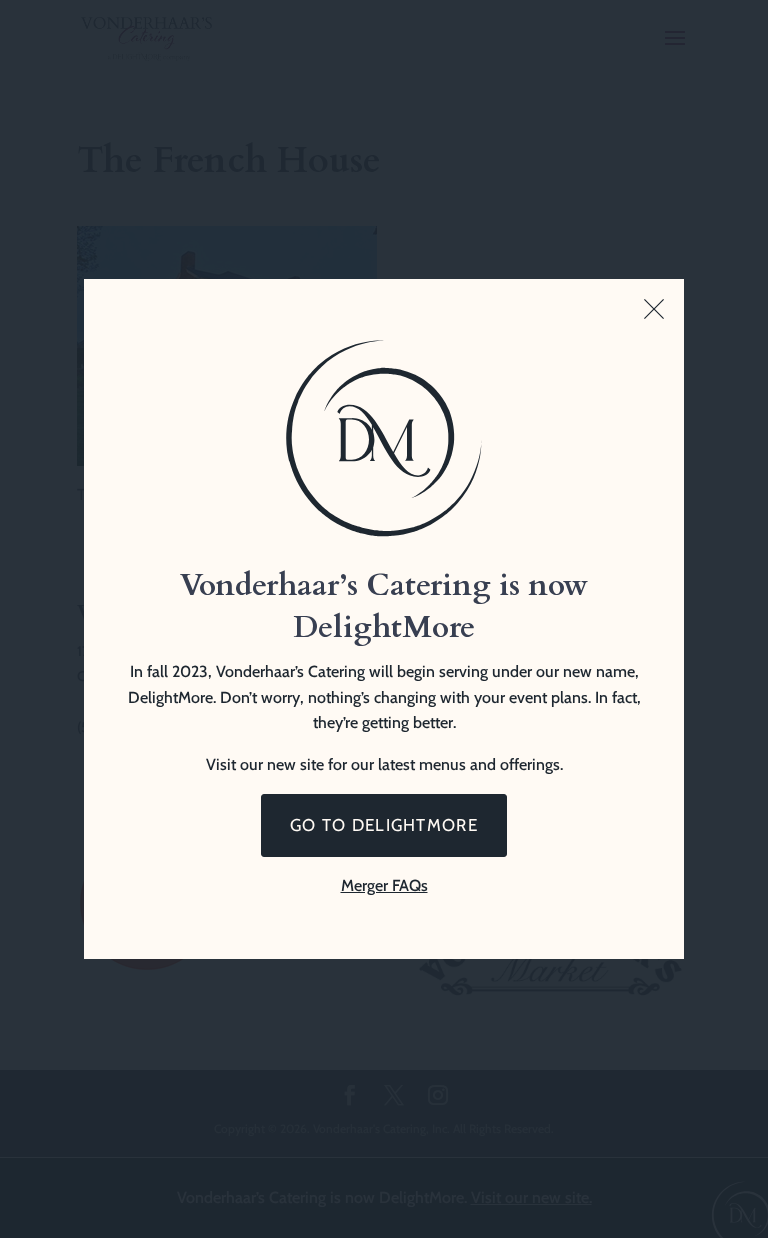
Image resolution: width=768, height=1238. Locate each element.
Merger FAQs (384, 885)
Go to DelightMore (384, 825)
